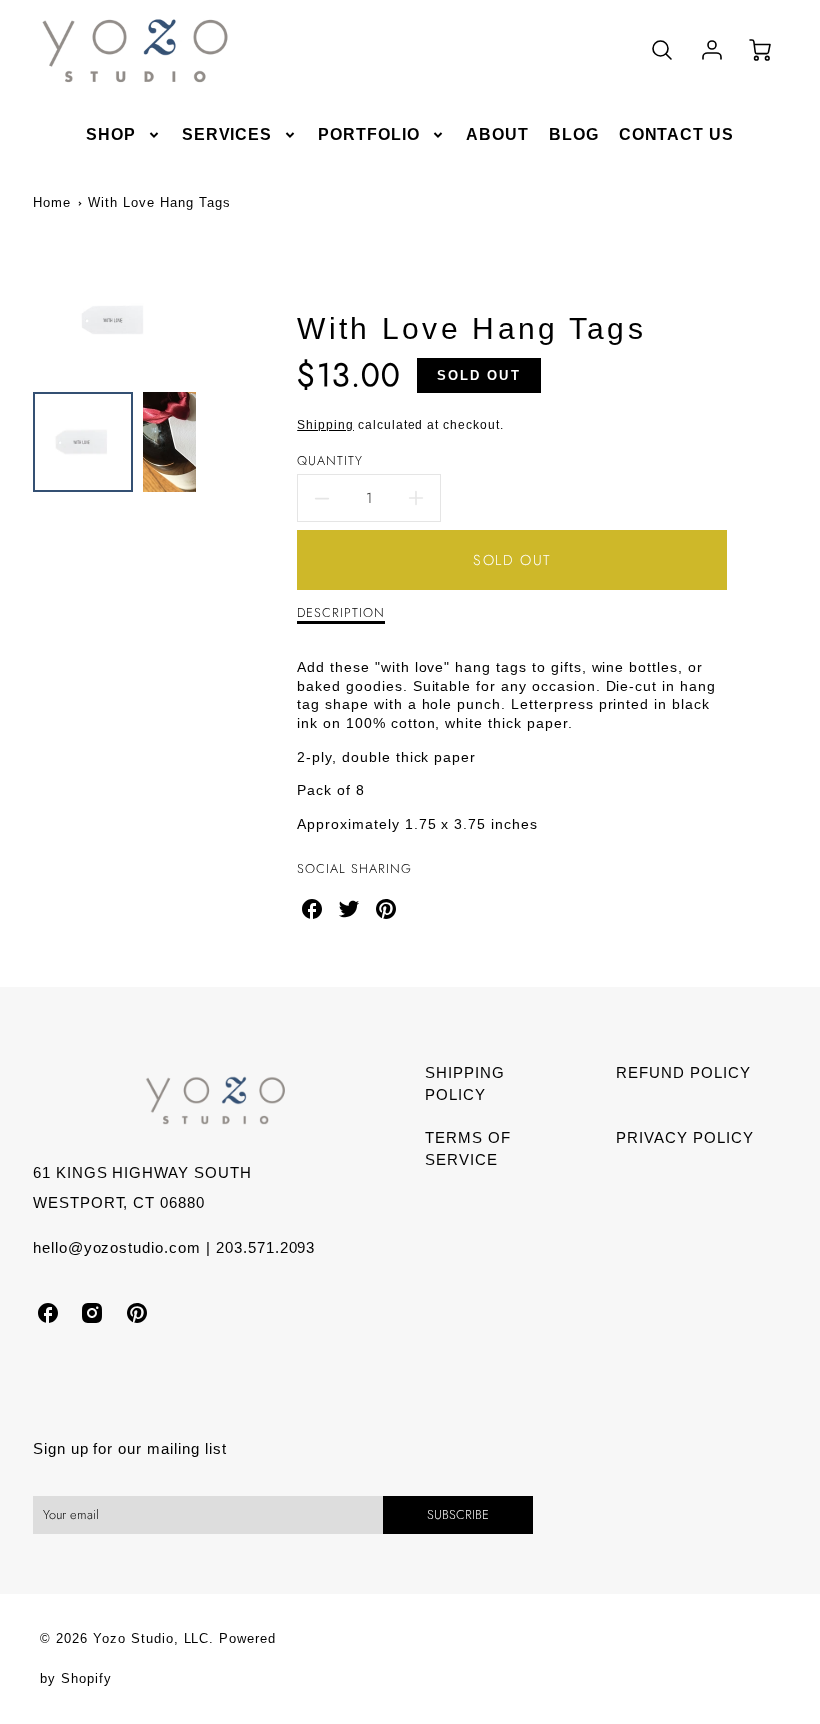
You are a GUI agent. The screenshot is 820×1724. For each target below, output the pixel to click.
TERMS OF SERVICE (468, 1149)
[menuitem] (124, 135)
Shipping (325, 425)
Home (52, 202)
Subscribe (458, 1514)
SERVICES (227, 134)
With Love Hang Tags (159, 202)
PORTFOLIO (369, 134)
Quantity (330, 461)
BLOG (574, 134)
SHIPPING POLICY (465, 1084)
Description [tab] (341, 613)
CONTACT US (677, 134)
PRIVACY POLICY (684, 1137)
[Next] (211, 320)
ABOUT (497, 134)
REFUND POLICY (683, 1072)
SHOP (111, 134)
